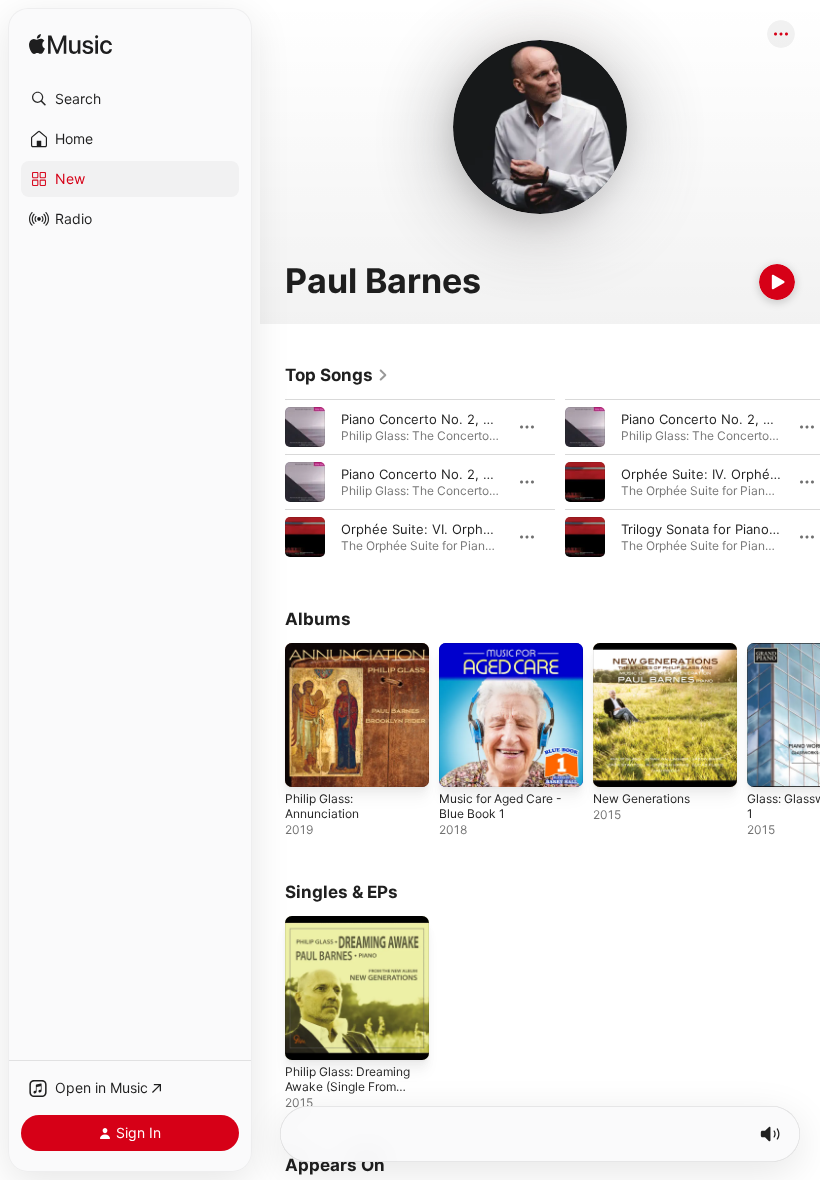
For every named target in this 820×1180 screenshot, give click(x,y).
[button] (130, 99)
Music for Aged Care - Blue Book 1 (500, 806)
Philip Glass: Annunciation (322, 806)
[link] (337, 375)
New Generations (641, 798)
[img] (70, 45)
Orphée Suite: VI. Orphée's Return (448, 529)
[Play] (777, 282)
